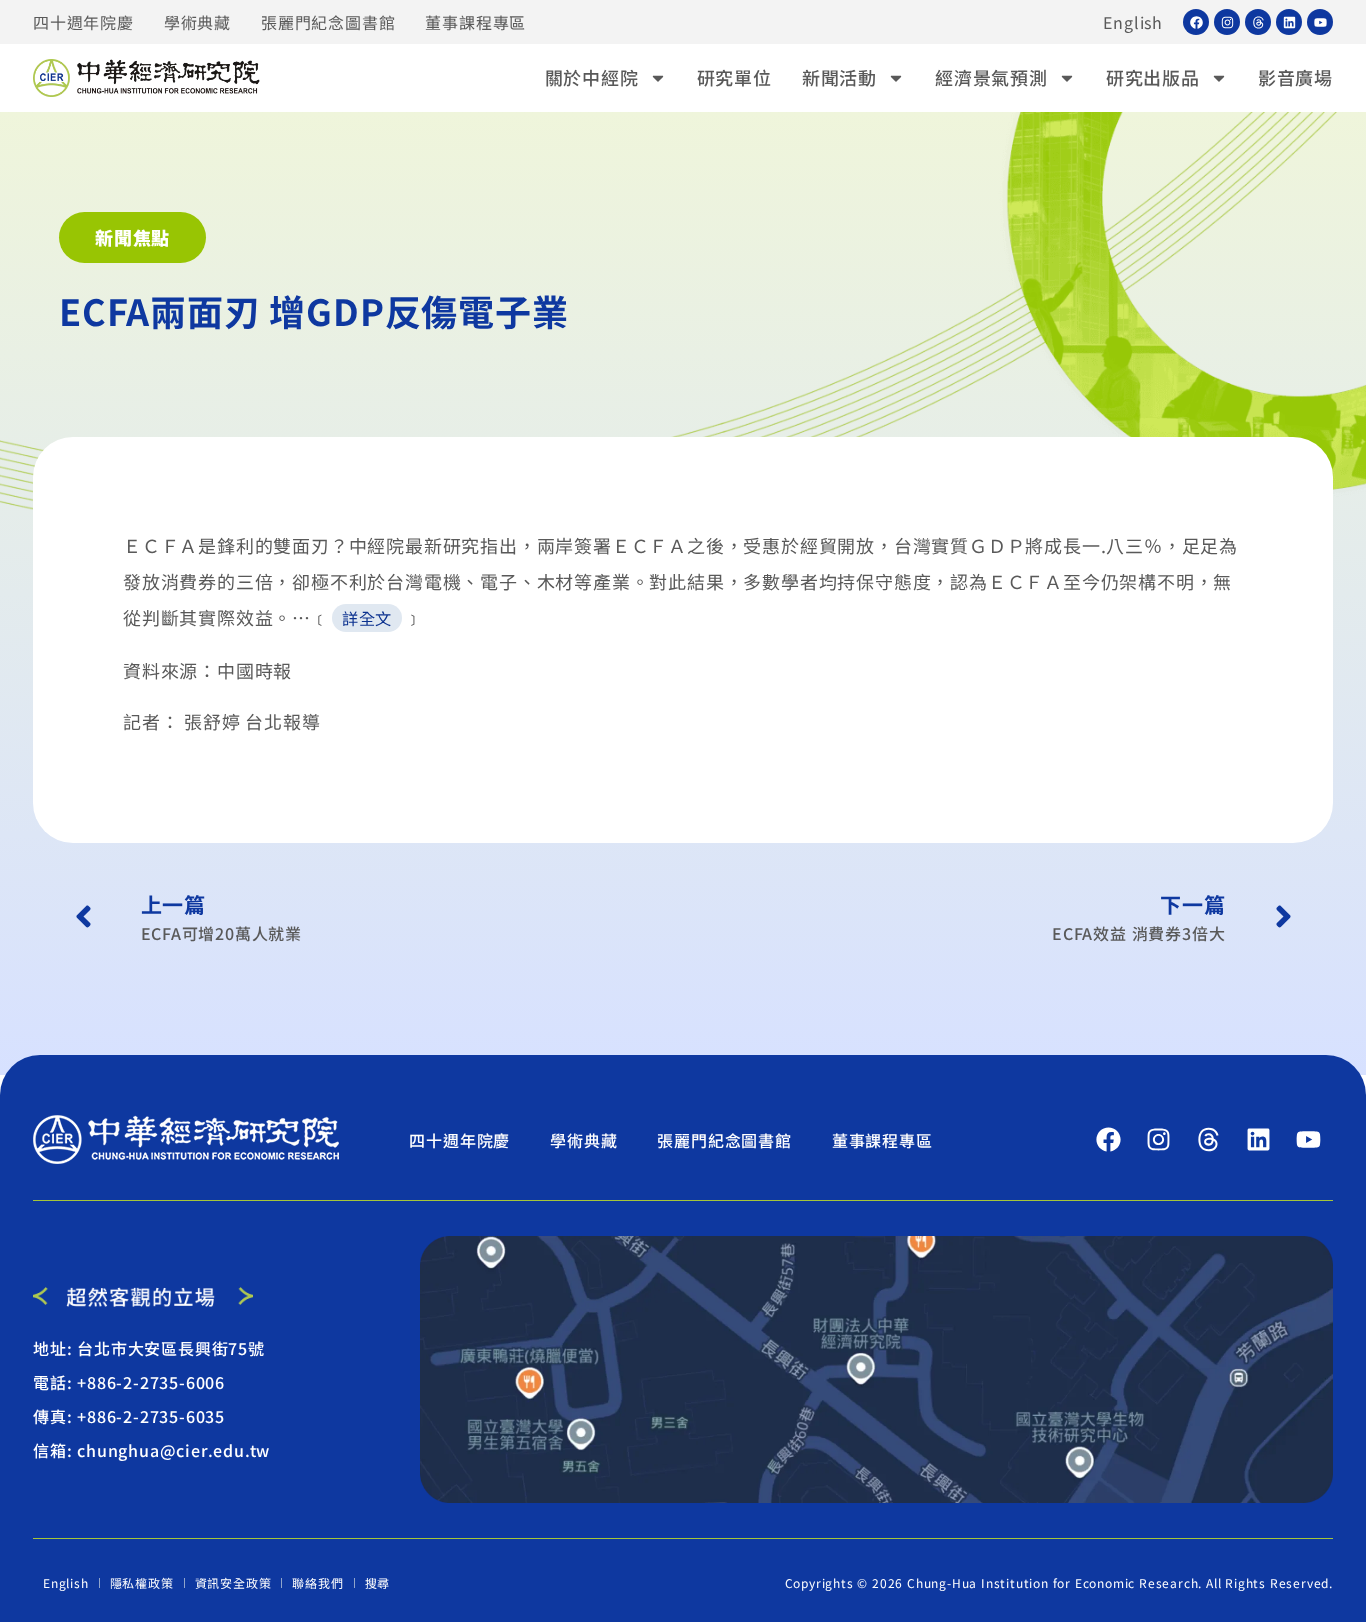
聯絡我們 (317, 1582)
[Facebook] (1196, 22)
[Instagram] (1227, 22)
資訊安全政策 (233, 1582)
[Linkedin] (1289, 22)
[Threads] (1258, 22)
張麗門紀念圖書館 (328, 22)
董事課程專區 (475, 22)
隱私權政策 (142, 1582)
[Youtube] (1320, 22)
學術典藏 (197, 22)
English (1133, 22)
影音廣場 (1295, 77)
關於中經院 (592, 77)
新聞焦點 (132, 237)
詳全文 (367, 618)
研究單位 (734, 77)
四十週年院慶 (83, 22)
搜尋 (378, 1582)
